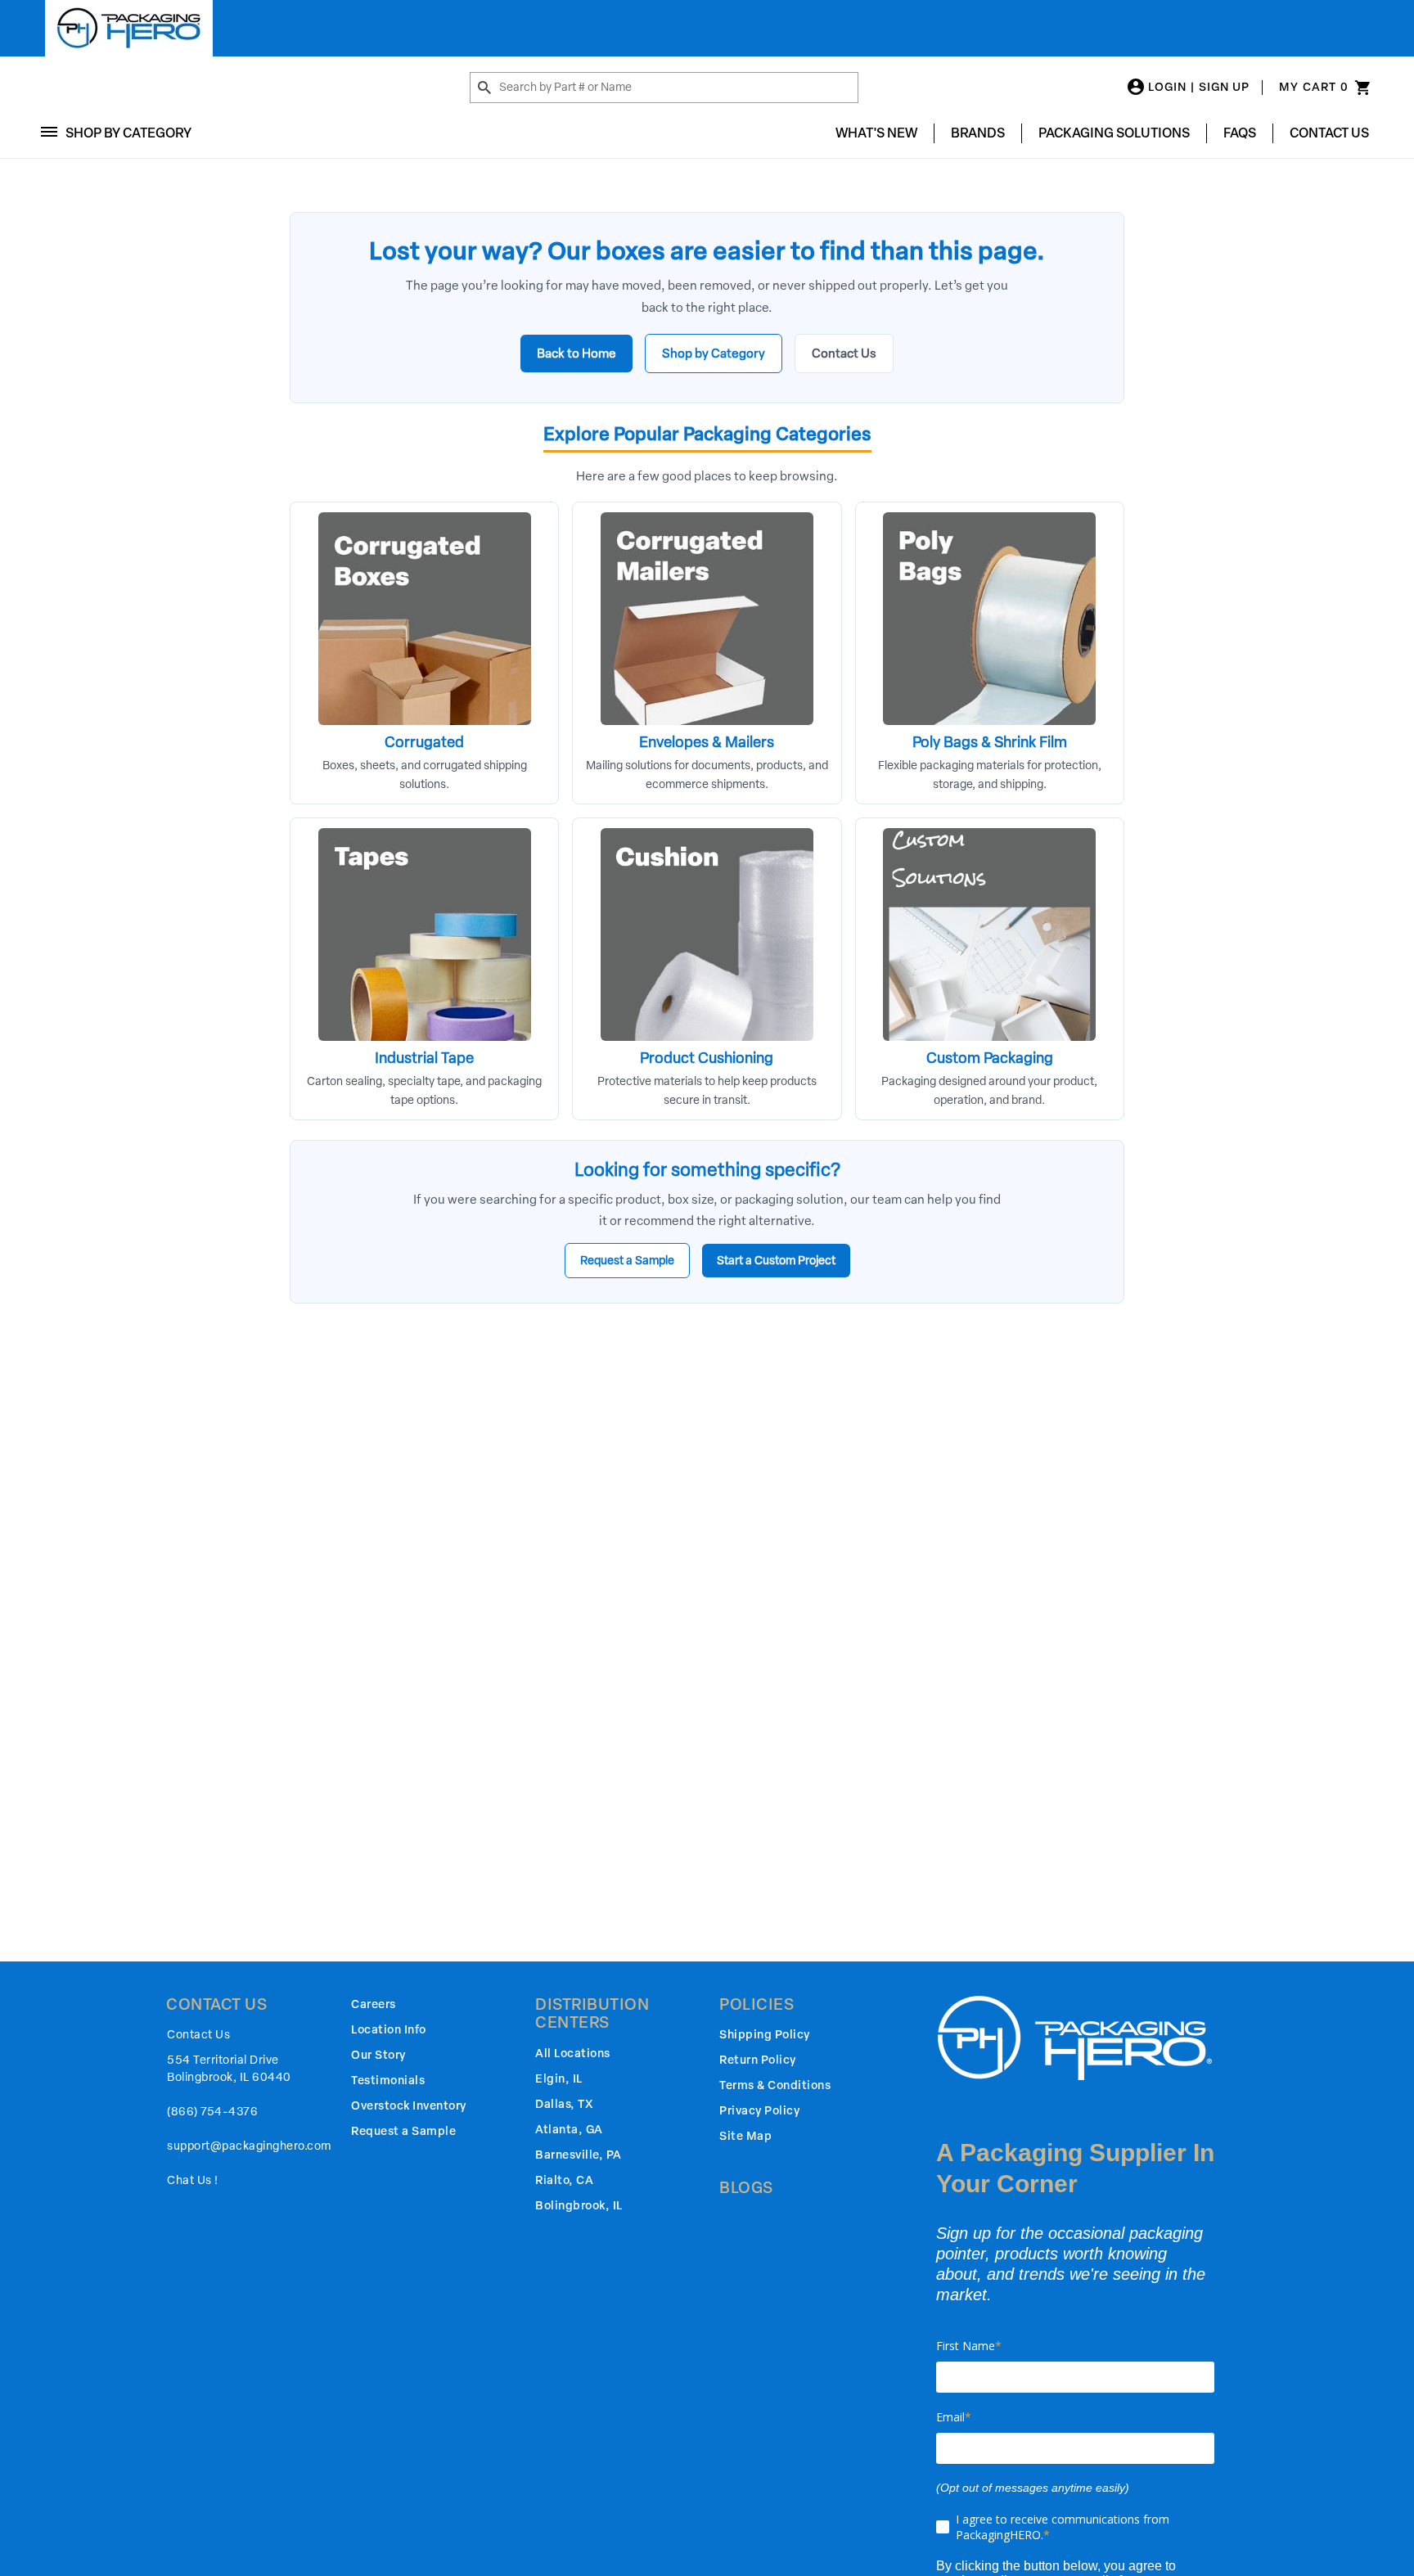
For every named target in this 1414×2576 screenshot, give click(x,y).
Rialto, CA (564, 2180)
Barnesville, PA (579, 2155)
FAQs (1240, 133)
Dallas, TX (564, 2104)
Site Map (745, 2136)
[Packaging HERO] (129, 28)
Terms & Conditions (775, 2085)
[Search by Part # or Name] (484, 88)
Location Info (389, 2030)
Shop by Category (714, 354)
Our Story (378, 2055)
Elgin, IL (559, 2079)
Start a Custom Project (776, 1261)
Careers (374, 2004)
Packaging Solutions (1114, 133)
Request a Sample (627, 1261)
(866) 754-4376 (212, 2112)
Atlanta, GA (569, 2130)
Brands (978, 133)
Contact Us (1329, 133)
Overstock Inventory (409, 2106)
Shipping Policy (765, 2035)
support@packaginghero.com (249, 2146)
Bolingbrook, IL (579, 2206)
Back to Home (576, 354)
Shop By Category (128, 133)
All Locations (573, 2054)
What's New (876, 133)
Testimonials (388, 2081)
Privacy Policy (759, 2111)
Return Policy (758, 2060)
